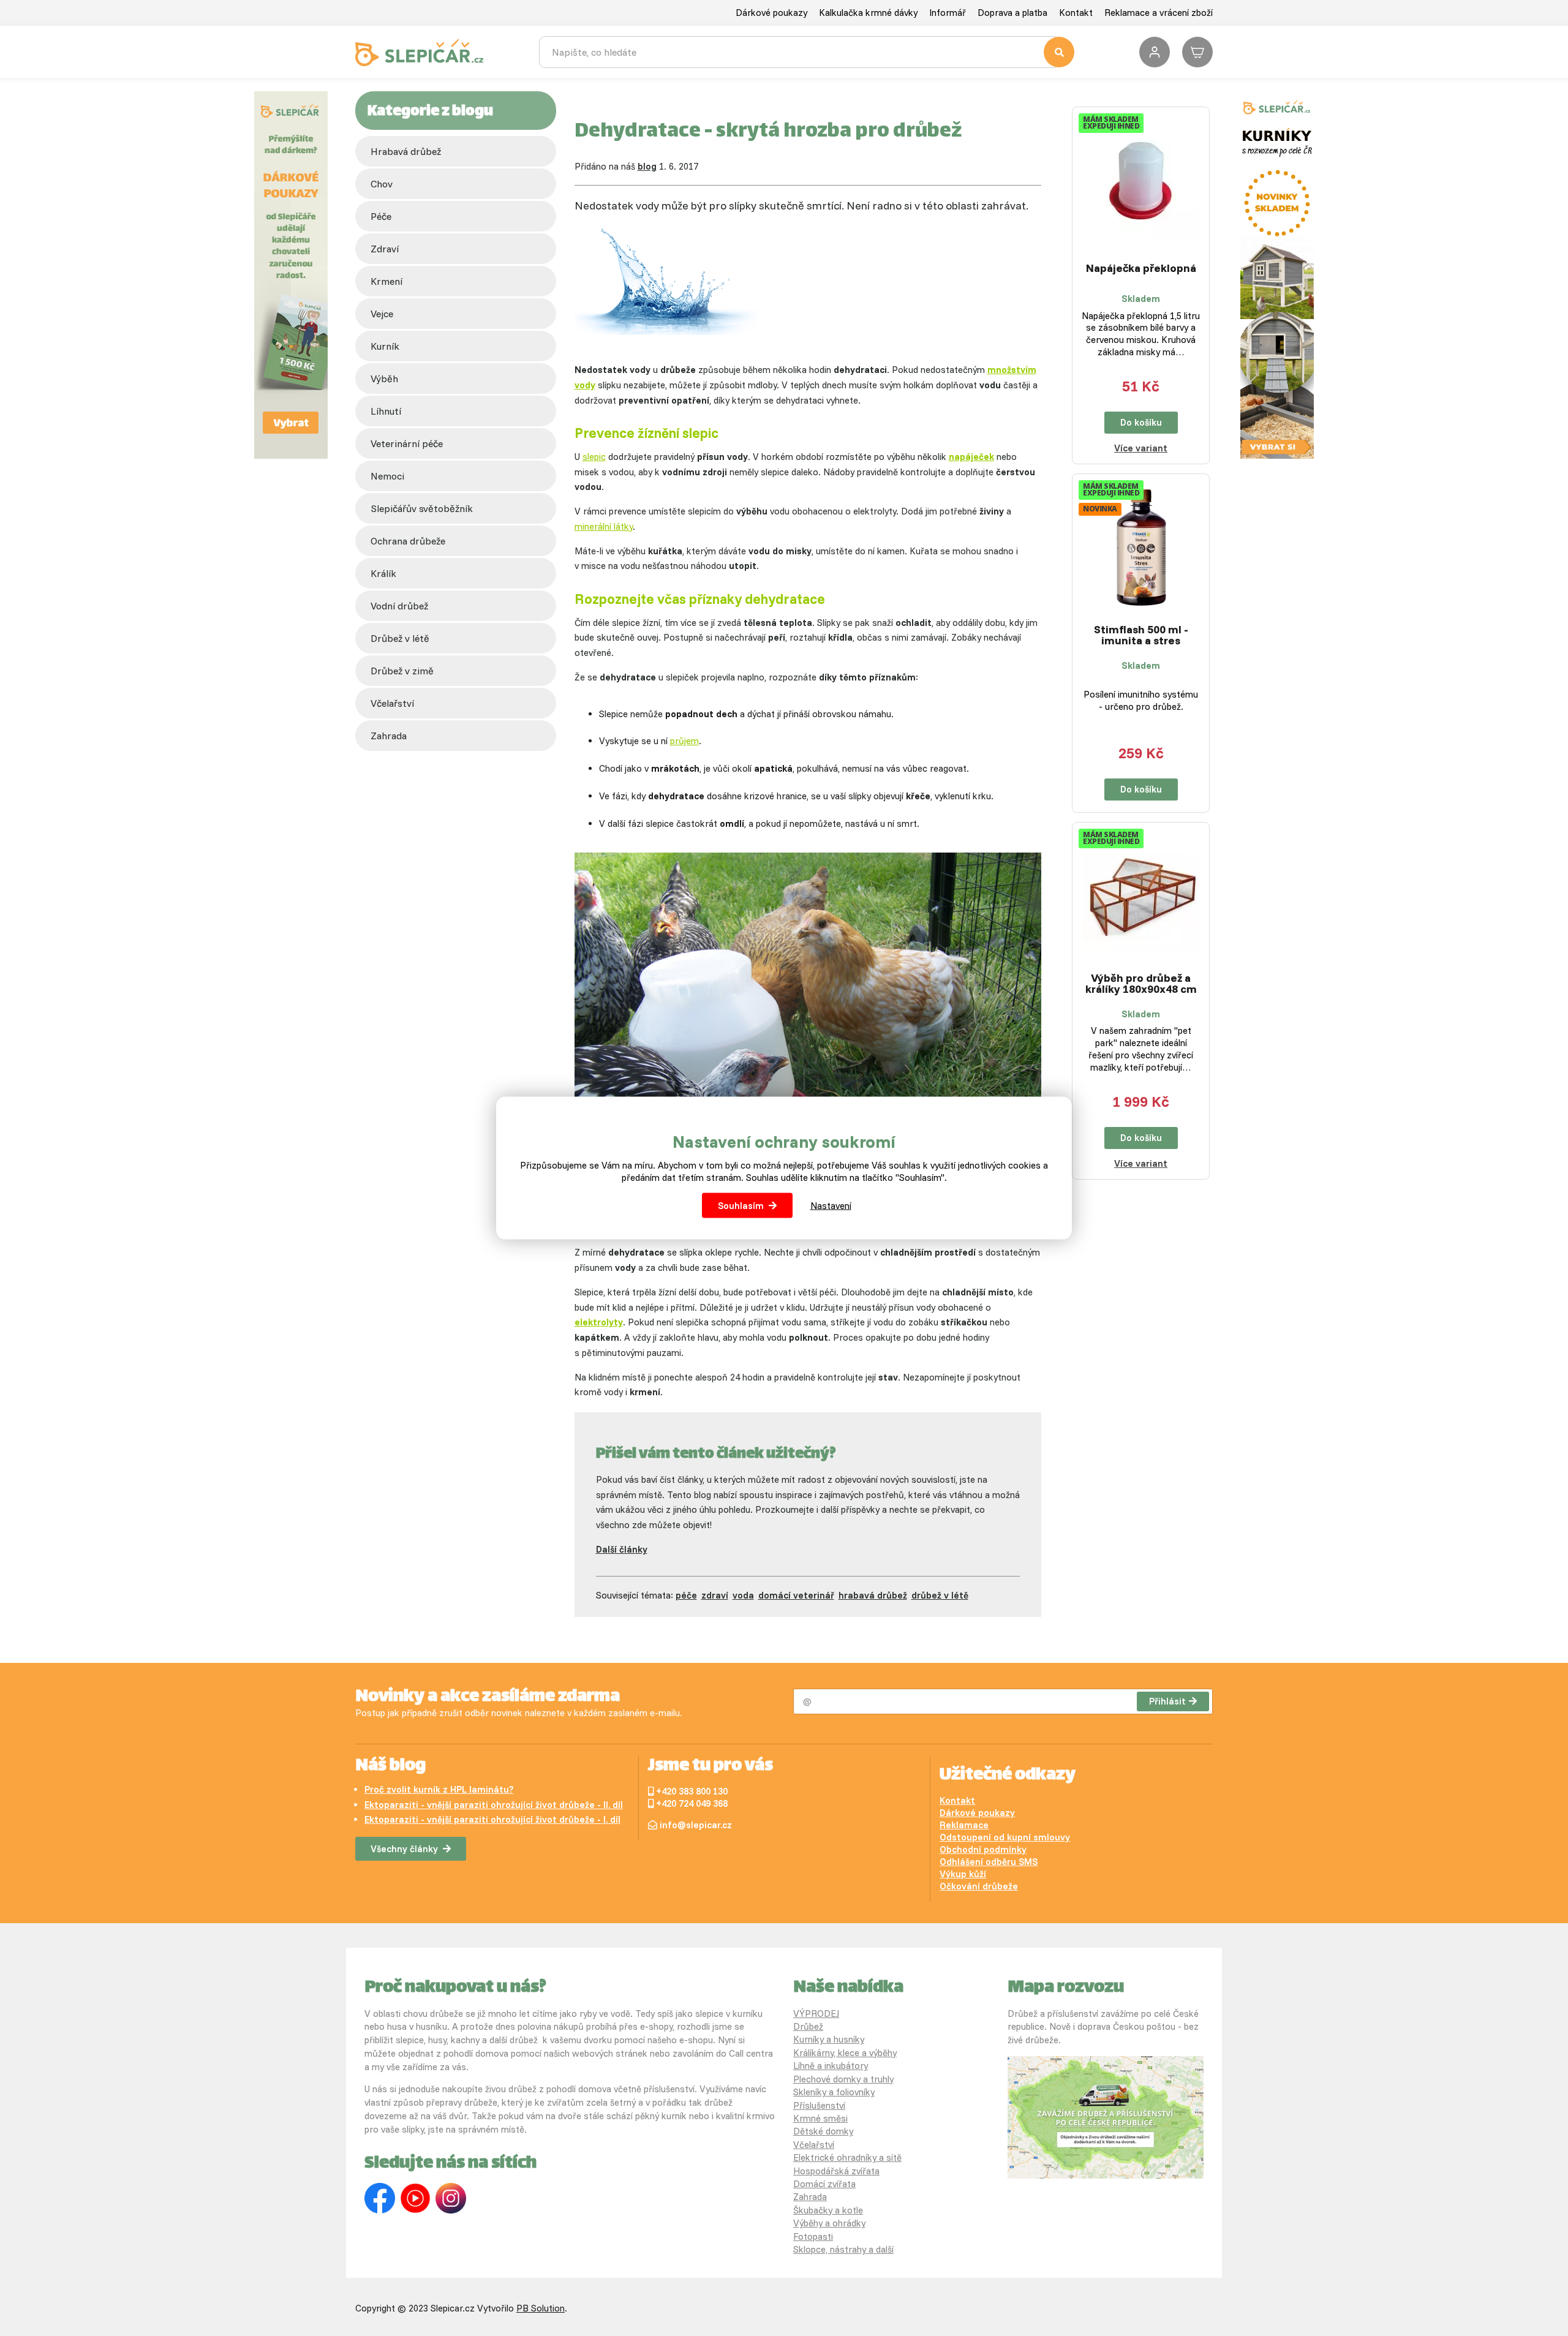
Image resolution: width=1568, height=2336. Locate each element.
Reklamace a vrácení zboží (1159, 13)
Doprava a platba (1012, 13)
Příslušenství (819, 2105)
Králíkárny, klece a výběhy (845, 2053)
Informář (948, 13)
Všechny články (404, 1849)
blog (647, 166)
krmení (386, 281)
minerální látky (604, 526)
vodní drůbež (399, 606)
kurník (385, 346)
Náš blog (390, 1766)
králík (383, 573)
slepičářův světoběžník (422, 508)
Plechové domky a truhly (843, 2079)
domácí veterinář (796, 1595)
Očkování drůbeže (979, 1886)
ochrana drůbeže (408, 541)
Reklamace (964, 1825)
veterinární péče (407, 443)
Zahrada (389, 736)
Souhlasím (741, 1205)
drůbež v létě (400, 638)
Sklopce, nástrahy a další (843, 2249)
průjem (684, 741)
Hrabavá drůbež (406, 151)
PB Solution (541, 2308)
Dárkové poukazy (771, 13)
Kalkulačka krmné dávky (868, 13)
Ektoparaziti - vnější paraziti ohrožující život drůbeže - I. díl (492, 1819)
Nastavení (831, 1205)
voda (743, 1595)
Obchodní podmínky (983, 1849)
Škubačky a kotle (828, 2210)
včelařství (392, 703)
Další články (622, 1549)
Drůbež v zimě (402, 671)
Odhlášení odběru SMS (989, 1862)
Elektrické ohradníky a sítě (847, 2157)
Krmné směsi (820, 2118)
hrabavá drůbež (873, 1595)
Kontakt (1076, 13)
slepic (594, 457)
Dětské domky (823, 2131)
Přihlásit (1167, 1701)
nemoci (387, 476)
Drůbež (808, 2026)
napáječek (971, 457)
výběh (384, 379)
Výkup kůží (963, 1874)
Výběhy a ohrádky (829, 2223)
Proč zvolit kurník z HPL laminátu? (439, 1789)
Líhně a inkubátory (831, 2066)
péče (381, 216)
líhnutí (386, 411)
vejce (382, 314)
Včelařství (814, 2145)
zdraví (385, 249)
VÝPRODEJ (816, 2014)
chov (382, 184)
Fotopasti (813, 2236)
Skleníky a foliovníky (834, 2092)
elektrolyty (599, 1322)
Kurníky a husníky (829, 2039)
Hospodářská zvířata (836, 2171)
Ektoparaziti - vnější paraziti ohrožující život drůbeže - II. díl (494, 1805)
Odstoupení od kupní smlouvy (1005, 1837)
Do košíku (1141, 422)
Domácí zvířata (824, 2184)
